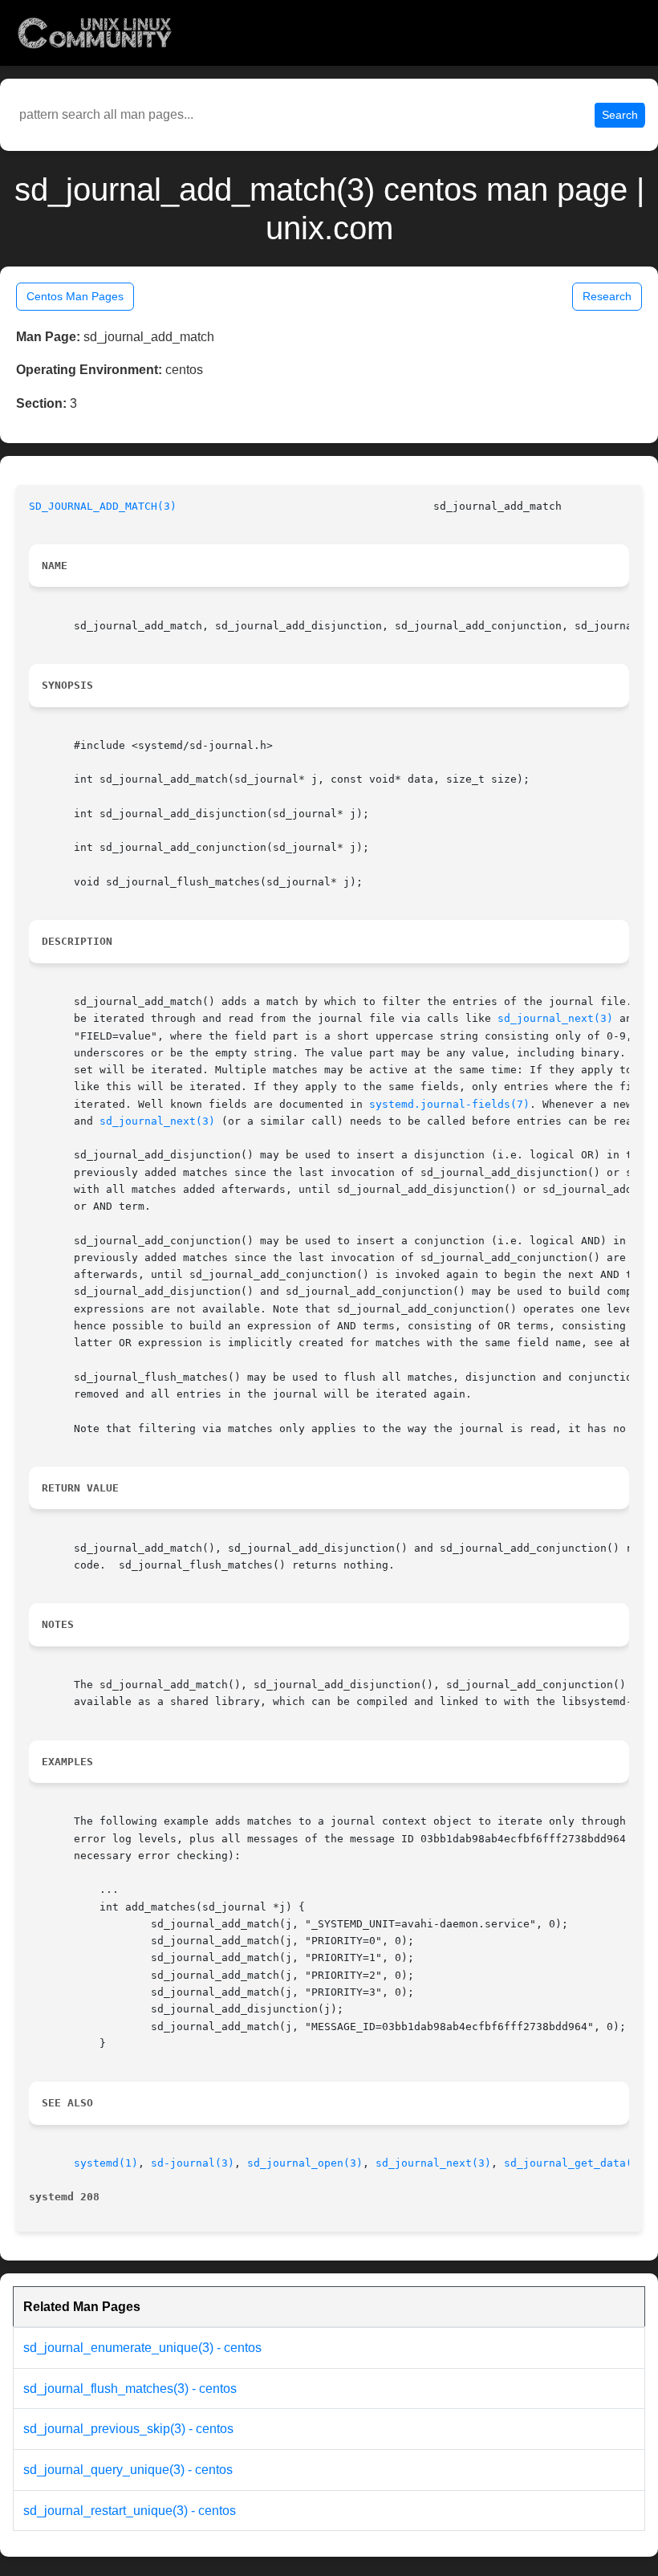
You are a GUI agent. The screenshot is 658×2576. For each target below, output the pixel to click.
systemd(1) (106, 2163)
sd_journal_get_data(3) (575, 2163)
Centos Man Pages (75, 296)
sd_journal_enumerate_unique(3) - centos (142, 2348)
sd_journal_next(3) (555, 1018)
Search (620, 115)
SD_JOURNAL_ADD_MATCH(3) (103, 506)
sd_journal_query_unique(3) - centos (128, 2470)
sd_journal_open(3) (305, 2163)
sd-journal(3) (193, 2163)
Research (607, 296)
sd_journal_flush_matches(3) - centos (130, 2389)
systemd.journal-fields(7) (449, 1104)
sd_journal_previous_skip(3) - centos (128, 2429)
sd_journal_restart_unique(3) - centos (130, 2511)
